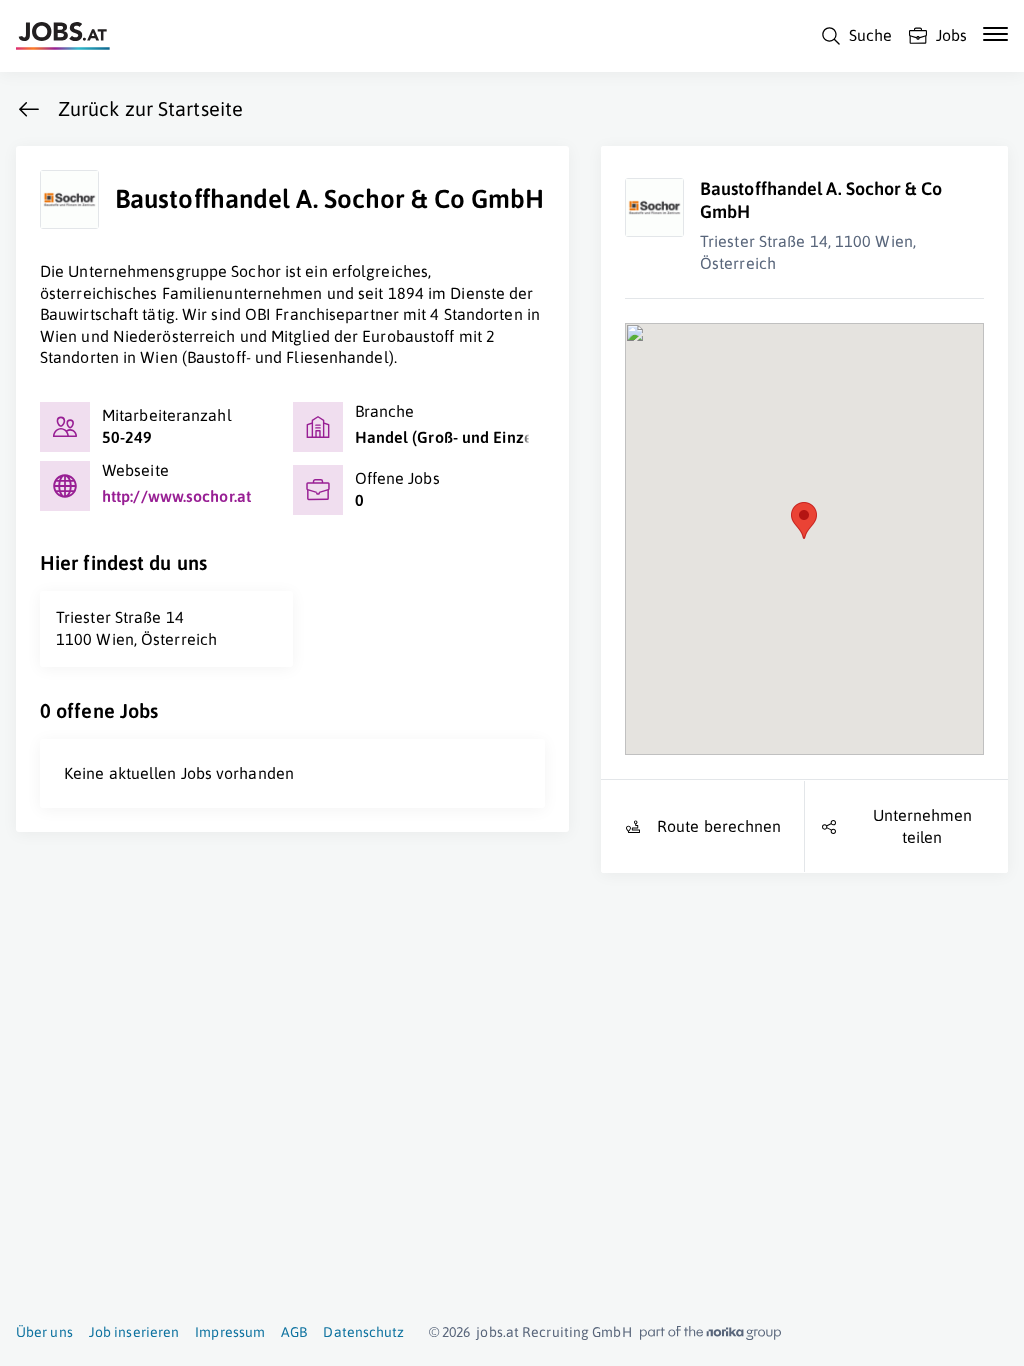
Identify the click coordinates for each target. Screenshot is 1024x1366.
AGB (294, 1332)
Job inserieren (134, 1332)
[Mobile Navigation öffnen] (995, 34)
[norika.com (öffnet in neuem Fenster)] (710, 1333)
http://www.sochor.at (176, 496)
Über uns (44, 1332)
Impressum (230, 1332)
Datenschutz (363, 1332)
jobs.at (497, 1332)
